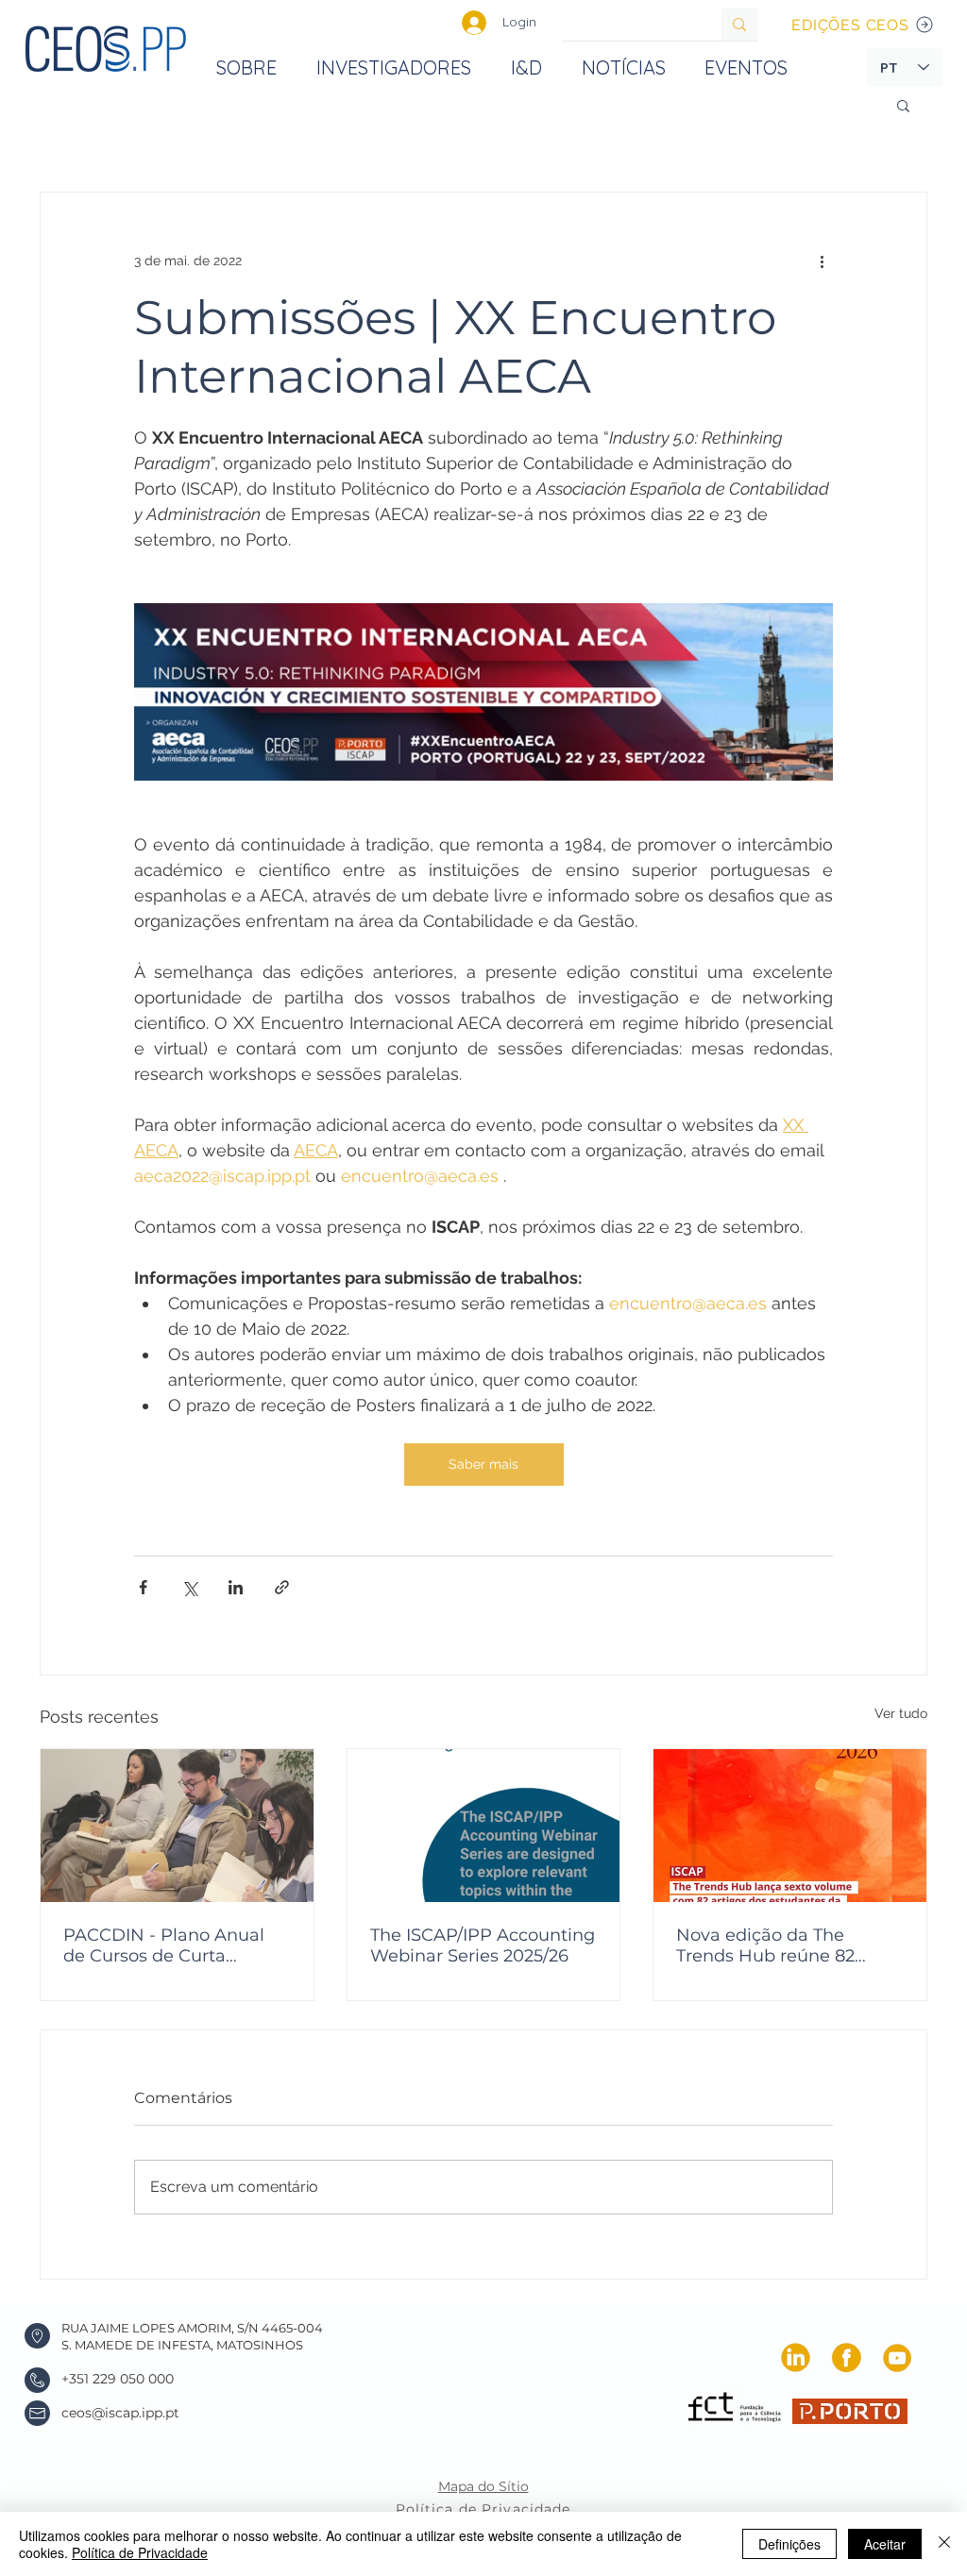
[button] (903, 105)
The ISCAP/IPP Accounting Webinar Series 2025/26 (483, 1945)
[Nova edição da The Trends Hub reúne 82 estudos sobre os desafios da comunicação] (790, 1826)
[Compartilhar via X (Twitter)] (189, 1587)
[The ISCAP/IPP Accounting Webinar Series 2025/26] (484, 1826)
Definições (789, 2544)
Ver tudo (901, 1713)
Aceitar (885, 2544)
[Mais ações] (822, 261)
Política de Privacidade (140, 2552)
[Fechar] (944, 2544)
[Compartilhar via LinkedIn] (236, 1587)
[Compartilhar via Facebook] (143, 1587)
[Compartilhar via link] (282, 1587)
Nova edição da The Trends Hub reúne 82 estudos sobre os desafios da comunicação (785, 1945)
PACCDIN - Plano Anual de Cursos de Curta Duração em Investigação (172, 1945)
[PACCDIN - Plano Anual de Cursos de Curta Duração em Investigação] (177, 1826)
